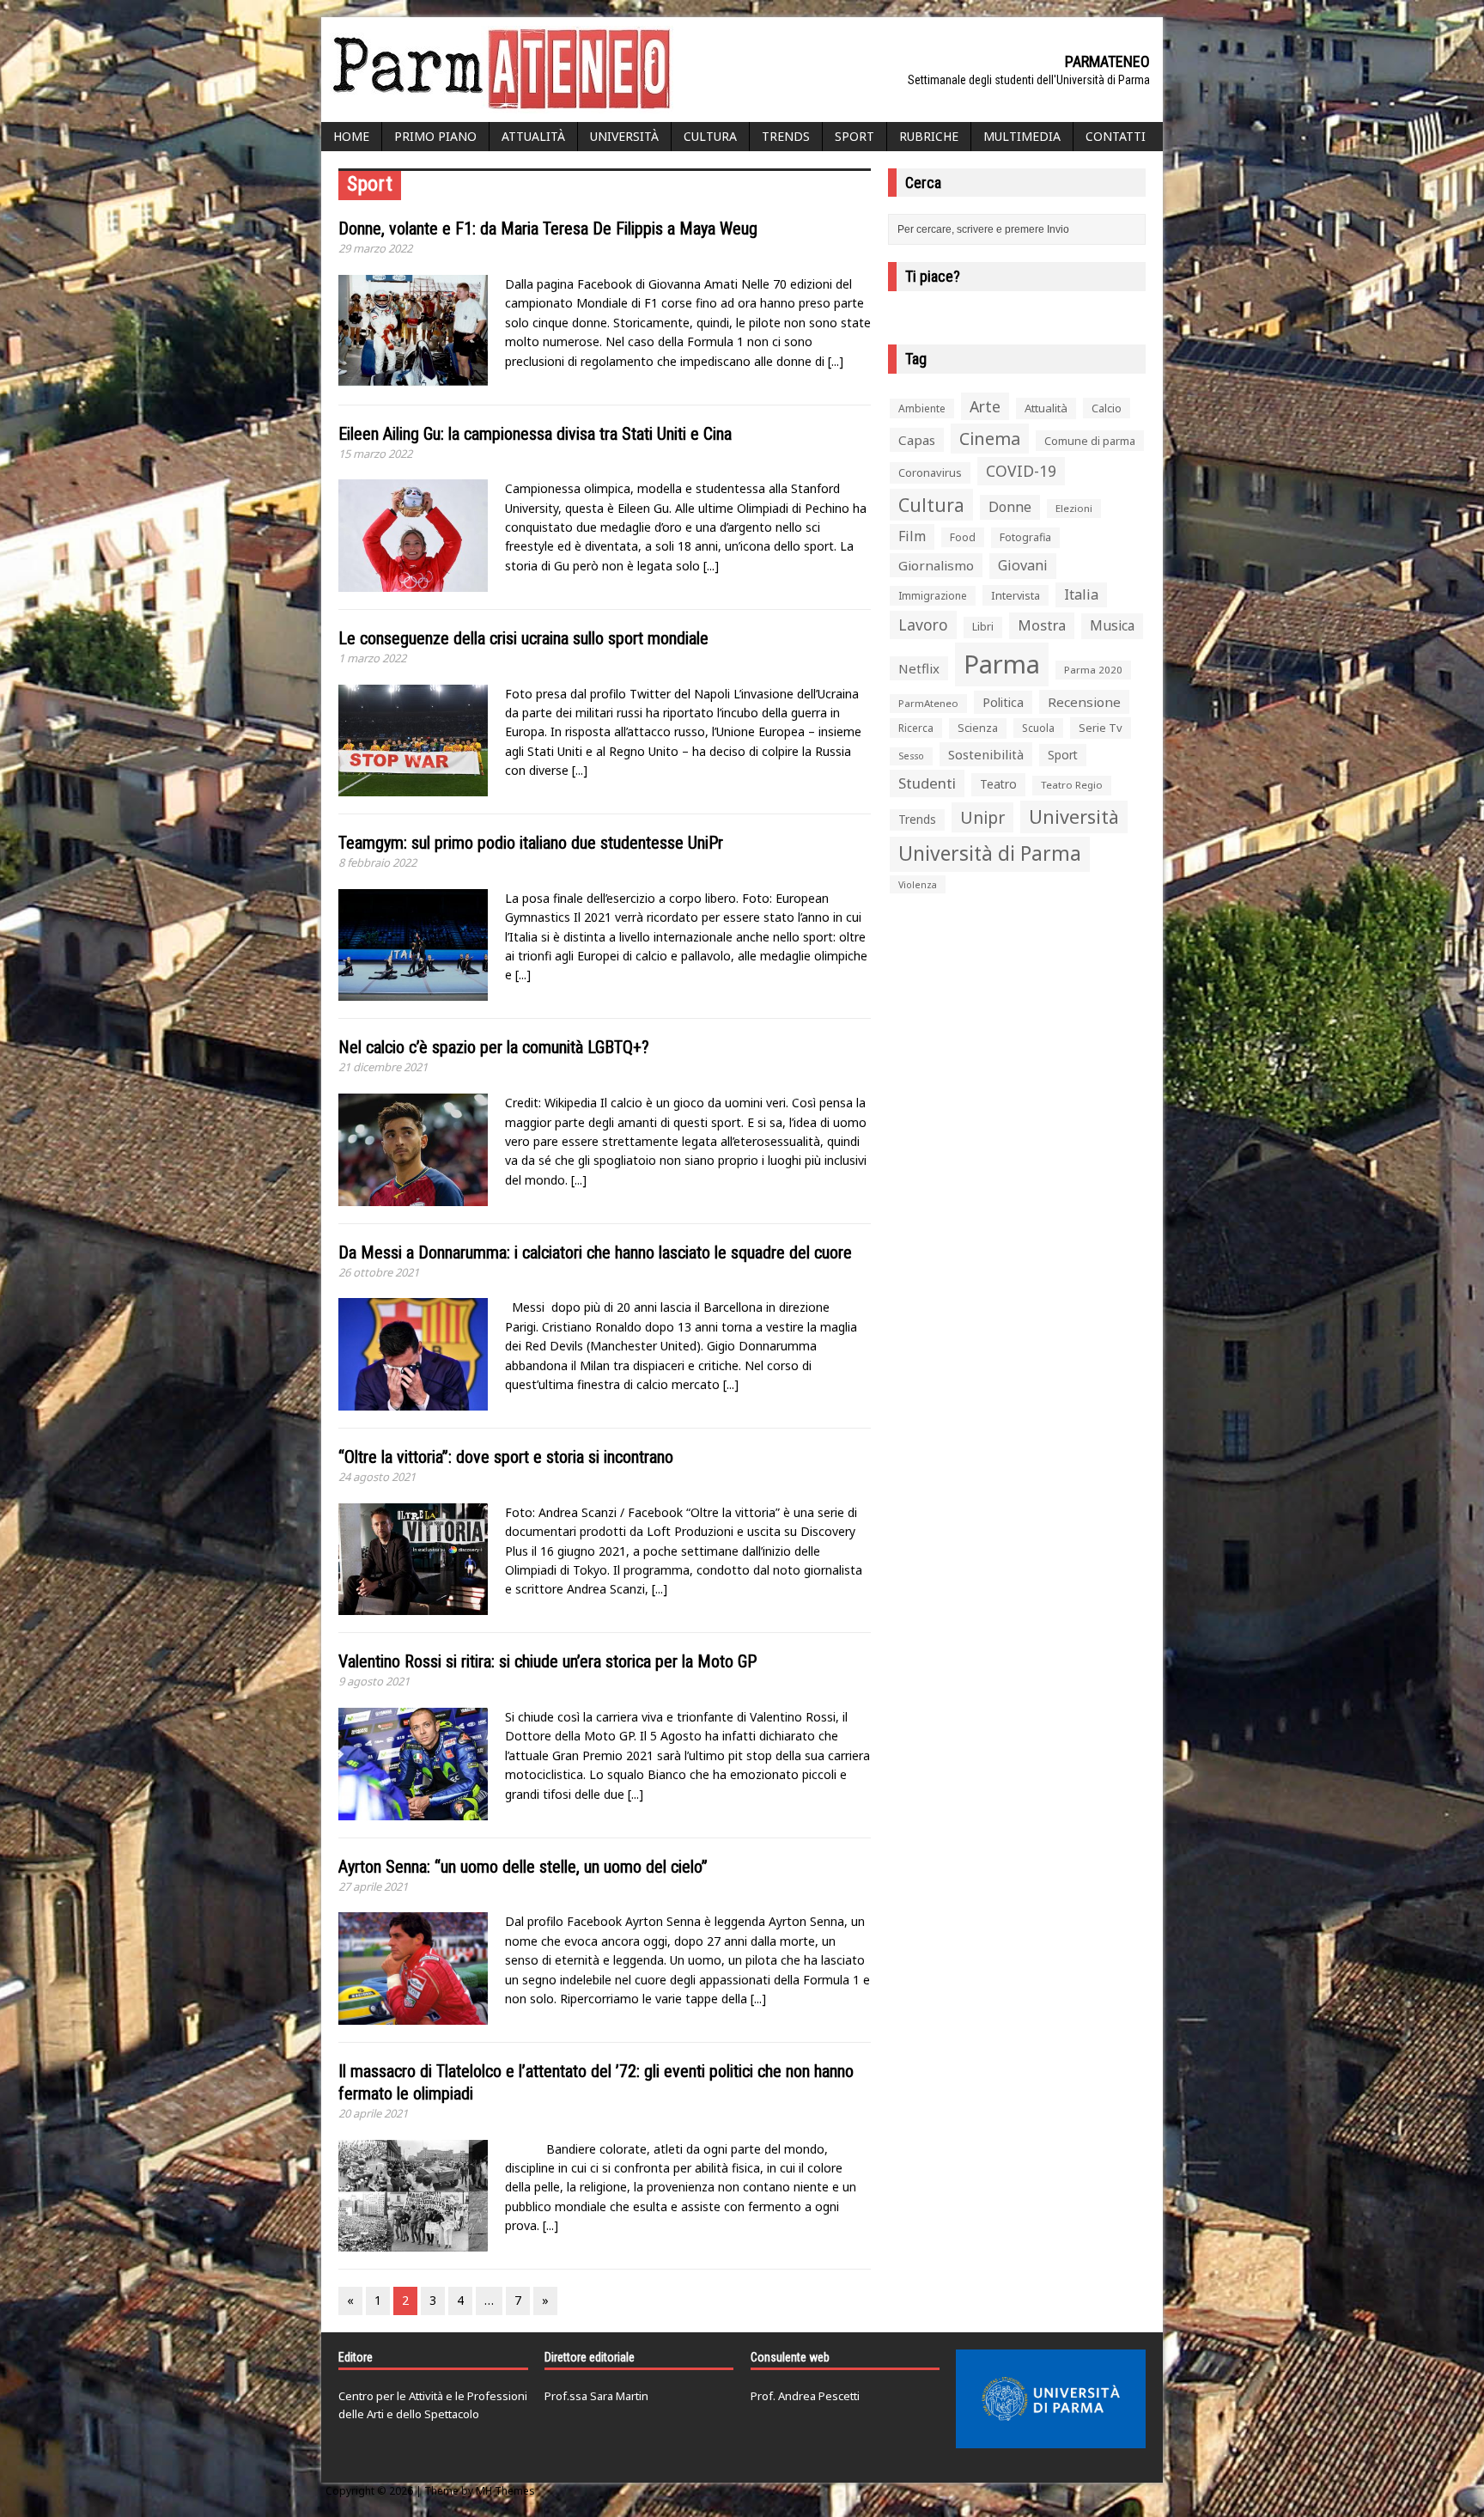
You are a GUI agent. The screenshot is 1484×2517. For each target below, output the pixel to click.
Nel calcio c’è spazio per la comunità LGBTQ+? (494, 1047)
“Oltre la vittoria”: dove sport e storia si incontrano (506, 1457)
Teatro (998, 784)
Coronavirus (930, 472)
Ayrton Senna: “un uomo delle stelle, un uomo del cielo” (523, 1867)
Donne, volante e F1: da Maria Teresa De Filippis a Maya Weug (548, 229)
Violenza (918, 884)
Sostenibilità (986, 754)
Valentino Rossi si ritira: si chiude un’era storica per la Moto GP (547, 1661)
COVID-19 (1021, 471)
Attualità (533, 136)
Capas (917, 440)
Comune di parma (1090, 441)
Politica (1003, 702)
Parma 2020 (1093, 670)
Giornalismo (936, 565)
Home (351, 136)
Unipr (982, 817)
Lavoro (923, 625)
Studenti (927, 783)
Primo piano (435, 136)
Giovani (1023, 565)
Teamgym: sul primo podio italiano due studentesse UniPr (531, 843)
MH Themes (505, 2491)
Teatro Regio (1072, 785)
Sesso (911, 756)
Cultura (710, 136)
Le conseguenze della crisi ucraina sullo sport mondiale (523, 638)
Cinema (990, 439)
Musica (1112, 625)
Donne (1010, 507)
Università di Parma (990, 853)
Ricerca (916, 728)
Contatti (1116, 136)
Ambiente (922, 408)
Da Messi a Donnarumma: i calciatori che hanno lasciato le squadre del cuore (595, 1252)
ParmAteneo (928, 703)
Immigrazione (933, 596)
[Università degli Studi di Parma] (1051, 2399)
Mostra (1042, 625)
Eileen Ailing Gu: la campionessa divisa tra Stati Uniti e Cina (535, 434)
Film (912, 536)
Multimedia (1022, 136)
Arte (985, 406)
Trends (786, 136)
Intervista (1016, 595)
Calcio (1107, 408)
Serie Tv (1101, 728)
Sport (855, 136)
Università (624, 136)
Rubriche (929, 136)
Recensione (1084, 702)
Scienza (978, 728)
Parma (1002, 664)
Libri (983, 627)
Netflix (919, 668)
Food (963, 537)
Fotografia (1025, 537)
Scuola (1038, 728)
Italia (1081, 594)
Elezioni (1074, 508)
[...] (836, 361)
